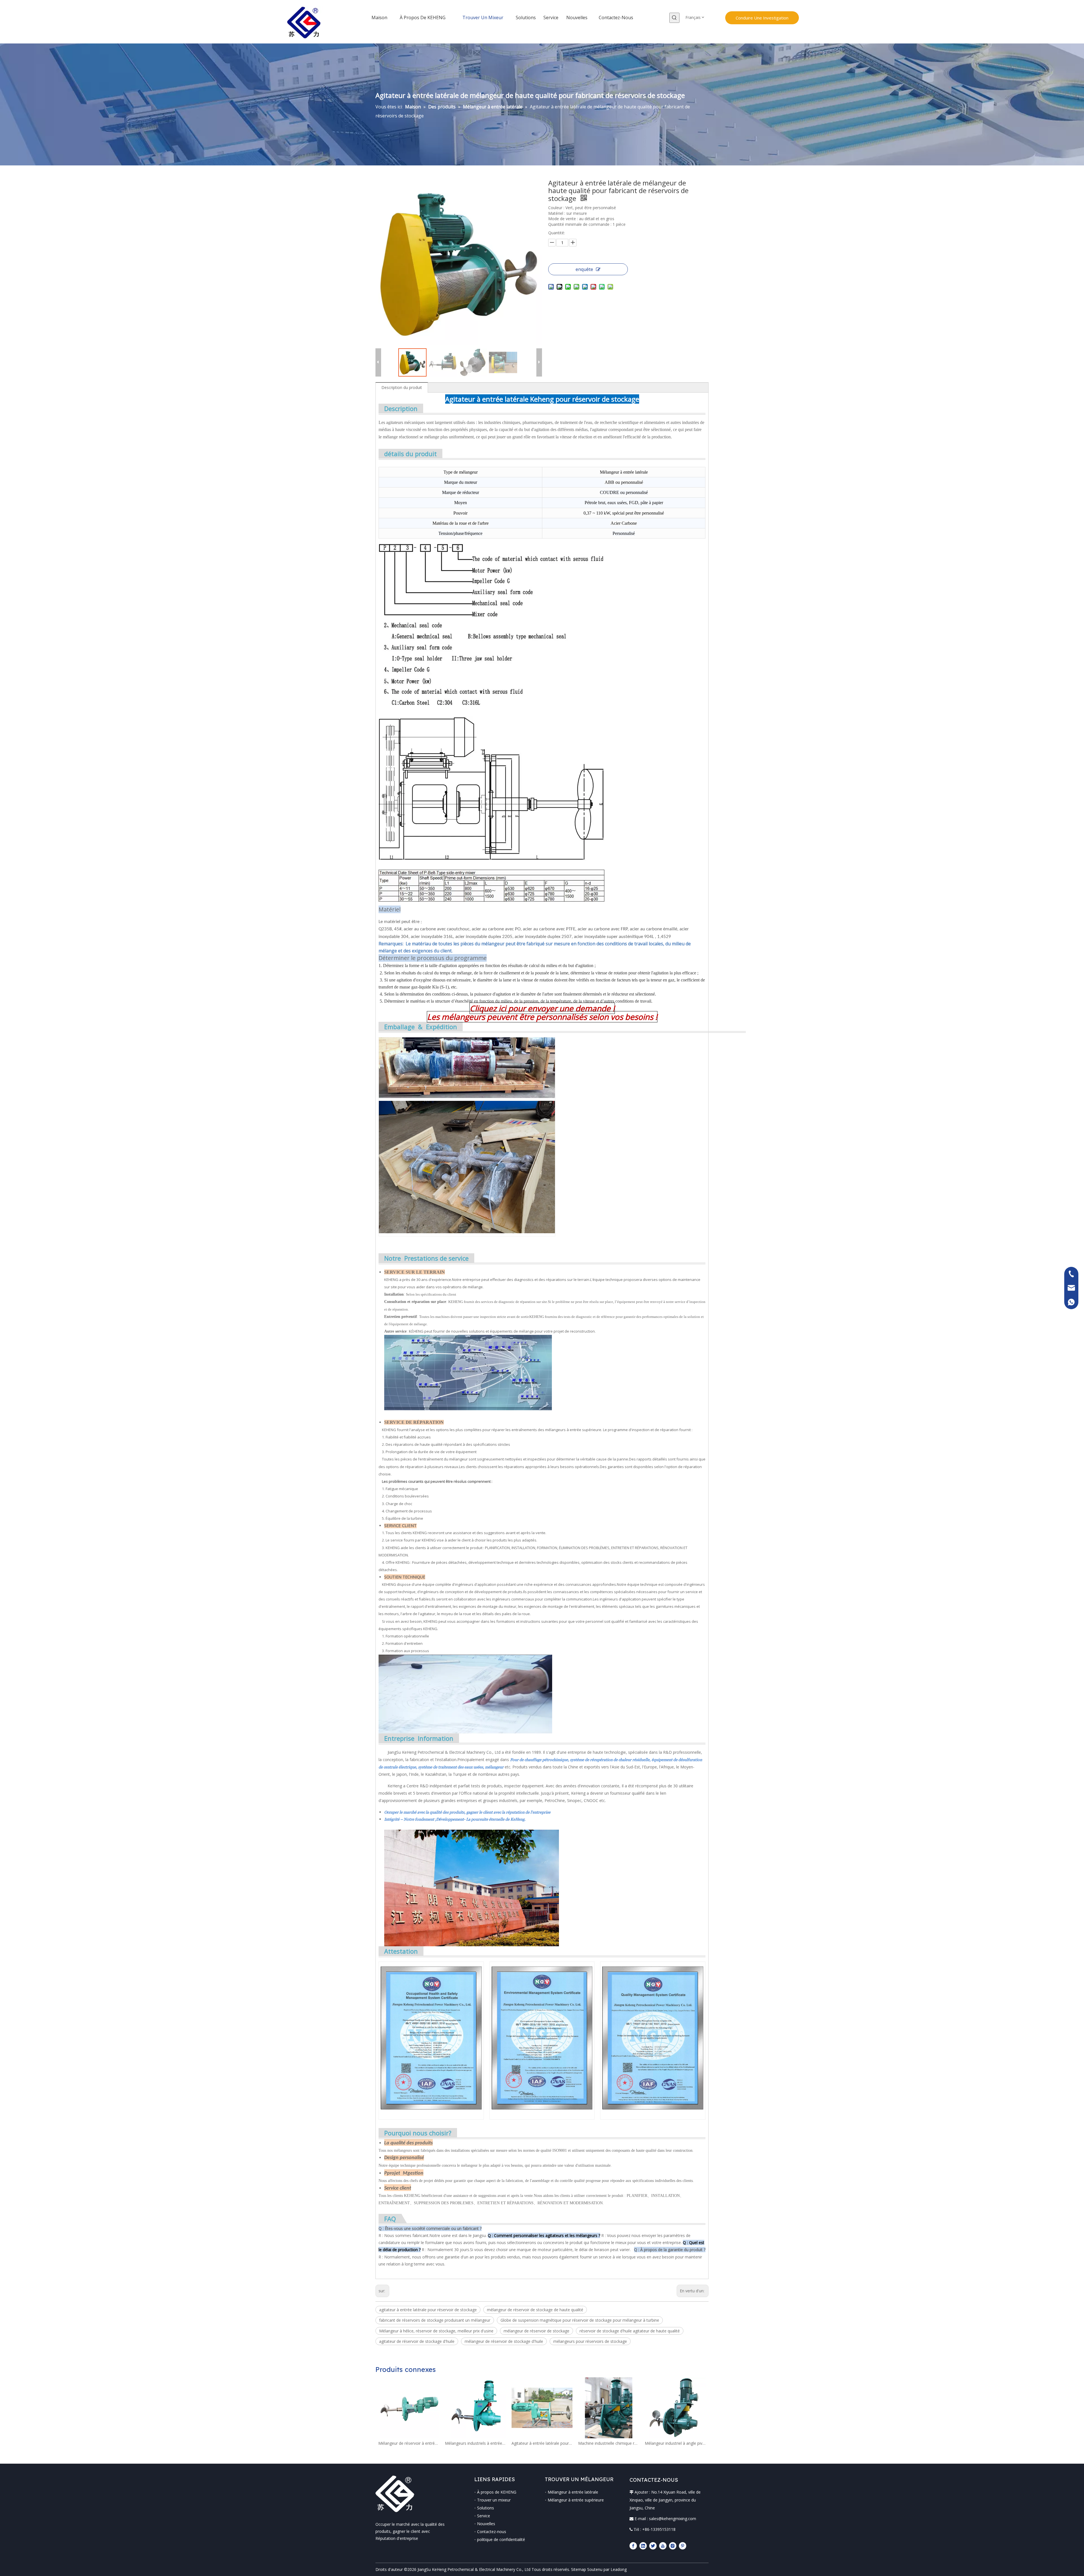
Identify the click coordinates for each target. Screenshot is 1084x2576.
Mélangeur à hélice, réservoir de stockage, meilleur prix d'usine (436, 2331)
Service (484, 2516)
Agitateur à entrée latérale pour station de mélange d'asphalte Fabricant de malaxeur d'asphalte (542, 2443)
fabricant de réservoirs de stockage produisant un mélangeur (435, 2320)
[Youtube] (663, 2546)
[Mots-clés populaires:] (674, 18)
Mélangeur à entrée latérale (573, 2492)
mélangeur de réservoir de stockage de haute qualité (535, 2310)
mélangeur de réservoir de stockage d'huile (504, 2341)
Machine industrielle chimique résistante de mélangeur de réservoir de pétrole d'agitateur (609, 2443)
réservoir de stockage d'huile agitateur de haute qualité (630, 2331)
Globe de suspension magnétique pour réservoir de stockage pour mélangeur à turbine (580, 2320)
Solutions (486, 2508)
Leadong (619, 2569)
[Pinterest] (683, 2546)
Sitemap (579, 2569)
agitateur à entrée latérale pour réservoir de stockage (428, 2310)
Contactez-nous (492, 2532)
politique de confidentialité (501, 2539)
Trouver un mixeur (494, 2500)
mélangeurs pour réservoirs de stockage (590, 2341)
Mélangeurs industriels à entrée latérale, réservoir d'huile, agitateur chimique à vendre (475, 2443)
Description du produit (402, 387)
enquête (584, 269)
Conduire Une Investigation (762, 18)
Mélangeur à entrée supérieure (576, 2500)
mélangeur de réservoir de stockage (536, 2331)
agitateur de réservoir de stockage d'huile (417, 2341)
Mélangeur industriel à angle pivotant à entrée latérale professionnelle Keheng (675, 2443)
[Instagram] (673, 2546)
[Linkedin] (643, 2546)
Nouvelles (486, 2524)
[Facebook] (633, 2546)
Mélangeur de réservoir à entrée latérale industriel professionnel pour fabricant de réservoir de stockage (409, 2443)
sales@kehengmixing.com (673, 2519)
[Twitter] (653, 2546)
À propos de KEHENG (497, 2492)
